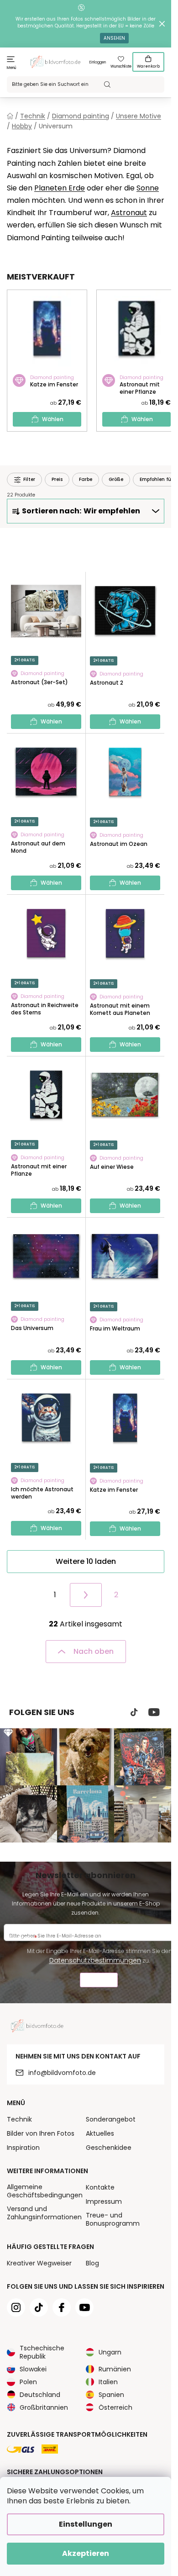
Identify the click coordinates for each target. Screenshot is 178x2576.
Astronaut (129, 213)
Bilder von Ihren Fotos (41, 2133)
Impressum (104, 2201)
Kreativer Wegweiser (39, 2263)
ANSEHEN (114, 38)
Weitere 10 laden (86, 1561)
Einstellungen (86, 2524)
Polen (28, 2382)
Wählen (53, 419)
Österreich (115, 2407)
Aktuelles (100, 2133)
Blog (92, 2263)
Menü (12, 68)
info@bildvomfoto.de (62, 2073)
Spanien (111, 2395)
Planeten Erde (60, 188)
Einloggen (98, 62)
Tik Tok (134, 1712)
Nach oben (94, 1651)
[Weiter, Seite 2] (86, 1595)
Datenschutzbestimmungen (95, 1960)
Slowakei (33, 2369)
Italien (108, 2382)
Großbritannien (44, 2407)
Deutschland (40, 2395)
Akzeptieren (86, 2553)
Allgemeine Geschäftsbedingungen (45, 2191)
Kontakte (100, 2187)
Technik (19, 2119)
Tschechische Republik (42, 2352)
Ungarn (110, 2352)
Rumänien (115, 2369)
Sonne (148, 188)
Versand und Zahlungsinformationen (44, 2213)
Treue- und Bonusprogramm (113, 2219)
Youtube (154, 1712)
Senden (99, 1981)
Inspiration (23, 2148)
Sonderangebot (111, 2119)
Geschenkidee (109, 2148)
